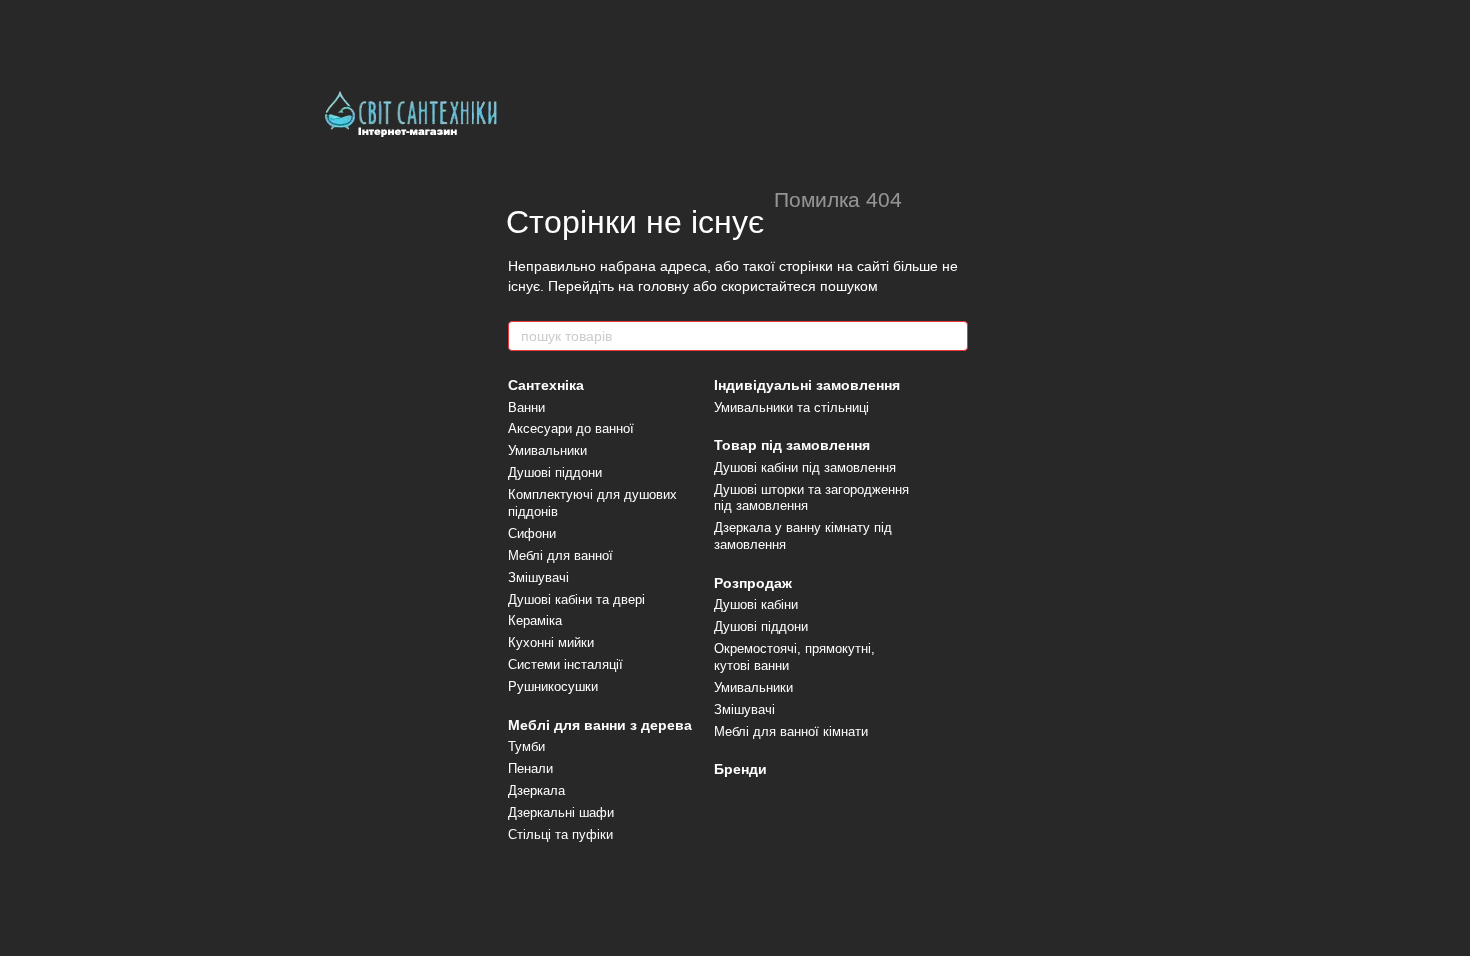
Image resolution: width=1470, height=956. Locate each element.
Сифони (532, 533)
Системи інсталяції (565, 664)
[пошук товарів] (952, 336)
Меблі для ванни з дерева (600, 725)
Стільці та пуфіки (560, 834)
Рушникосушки (553, 686)
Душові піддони (555, 472)
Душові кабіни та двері (576, 599)
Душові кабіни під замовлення (805, 467)
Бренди (740, 769)
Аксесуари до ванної (571, 428)
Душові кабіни (756, 604)
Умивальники (547, 450)
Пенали (530, 768)
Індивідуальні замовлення (807, 385)
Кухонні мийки (551, 642)
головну (663, 286)
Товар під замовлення (792, 445)
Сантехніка (546, 385)
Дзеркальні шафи (561, 812)
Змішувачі (538, 577)
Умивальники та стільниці (791, 407)
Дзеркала (536, 790)
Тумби (526, 746)
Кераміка (535, 620)
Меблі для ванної (560, 555)
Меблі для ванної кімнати (791, 731)
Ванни (526, 407)
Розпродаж (753, 583)
